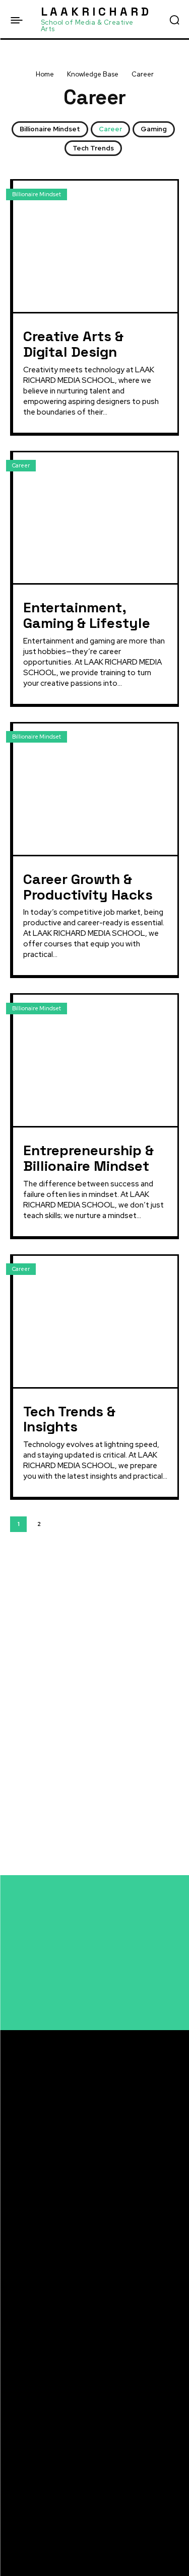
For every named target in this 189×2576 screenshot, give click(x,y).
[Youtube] (14, 2549)
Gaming (154, 129)
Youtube (39, 2549)
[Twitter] (14, 2531)
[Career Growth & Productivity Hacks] (95, 789)
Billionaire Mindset (50, 129)
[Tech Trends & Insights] (95, 1321)
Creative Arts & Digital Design (73, 344)
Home (45, 74)
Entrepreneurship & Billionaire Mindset (88, 1158)
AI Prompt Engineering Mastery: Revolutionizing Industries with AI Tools (81, 1611)
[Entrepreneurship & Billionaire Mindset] (95, 1060)
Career (110, 129)
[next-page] (60, 1524)
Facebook (42, 2493)
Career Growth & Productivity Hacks (88, 887)
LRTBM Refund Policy (44, 2159)
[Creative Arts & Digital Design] (95, 246)
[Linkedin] (14, 2512)
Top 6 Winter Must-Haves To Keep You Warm (87, 2360)
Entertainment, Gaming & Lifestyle (87, 615)
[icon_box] (56, 1562)
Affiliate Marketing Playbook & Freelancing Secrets (88, 1583)
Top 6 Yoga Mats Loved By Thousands (77, 2429)
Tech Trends (93, 148)
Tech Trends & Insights (69, 1419)
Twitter (37, 2530)
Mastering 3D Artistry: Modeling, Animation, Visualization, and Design (90, 1638)
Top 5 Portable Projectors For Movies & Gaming (93, 2445)
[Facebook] (14, 2493)
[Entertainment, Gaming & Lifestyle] (95, 518)
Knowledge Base (93, 74)
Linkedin (39, 2512)
